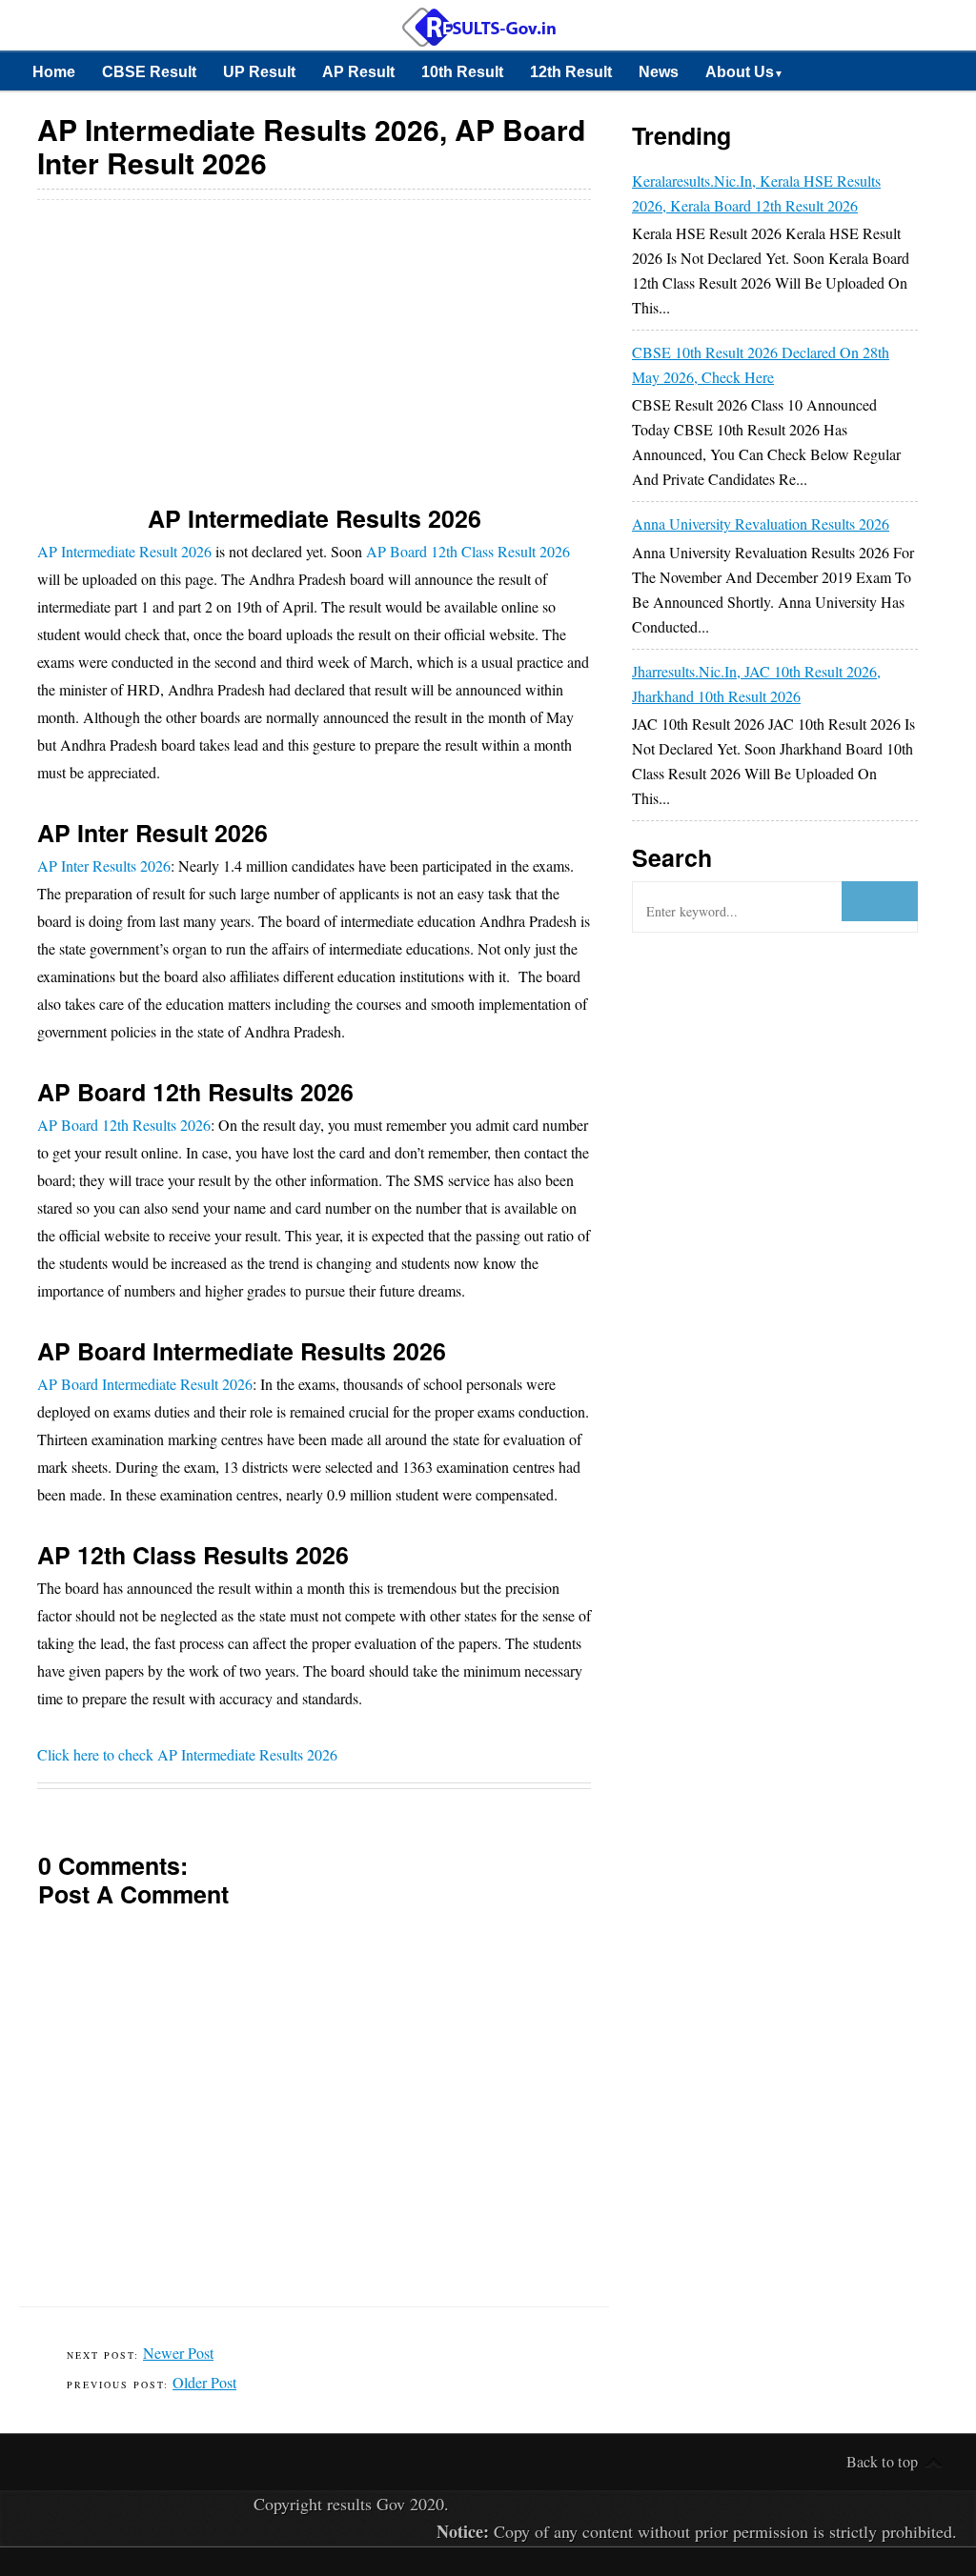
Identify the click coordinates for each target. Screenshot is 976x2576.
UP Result (259, 71)
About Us (744, 71)
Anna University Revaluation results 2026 (761, 523)
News (659, 71)
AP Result (358, 71)
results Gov (366, 2504)
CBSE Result (149, 71)
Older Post (204, 2382)
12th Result (571, 71)
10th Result (462, 71)
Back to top (882, 2462)
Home (54, 71)
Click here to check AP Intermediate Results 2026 (187, 1754)
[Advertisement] (315, 338)
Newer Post (178, 2353)
